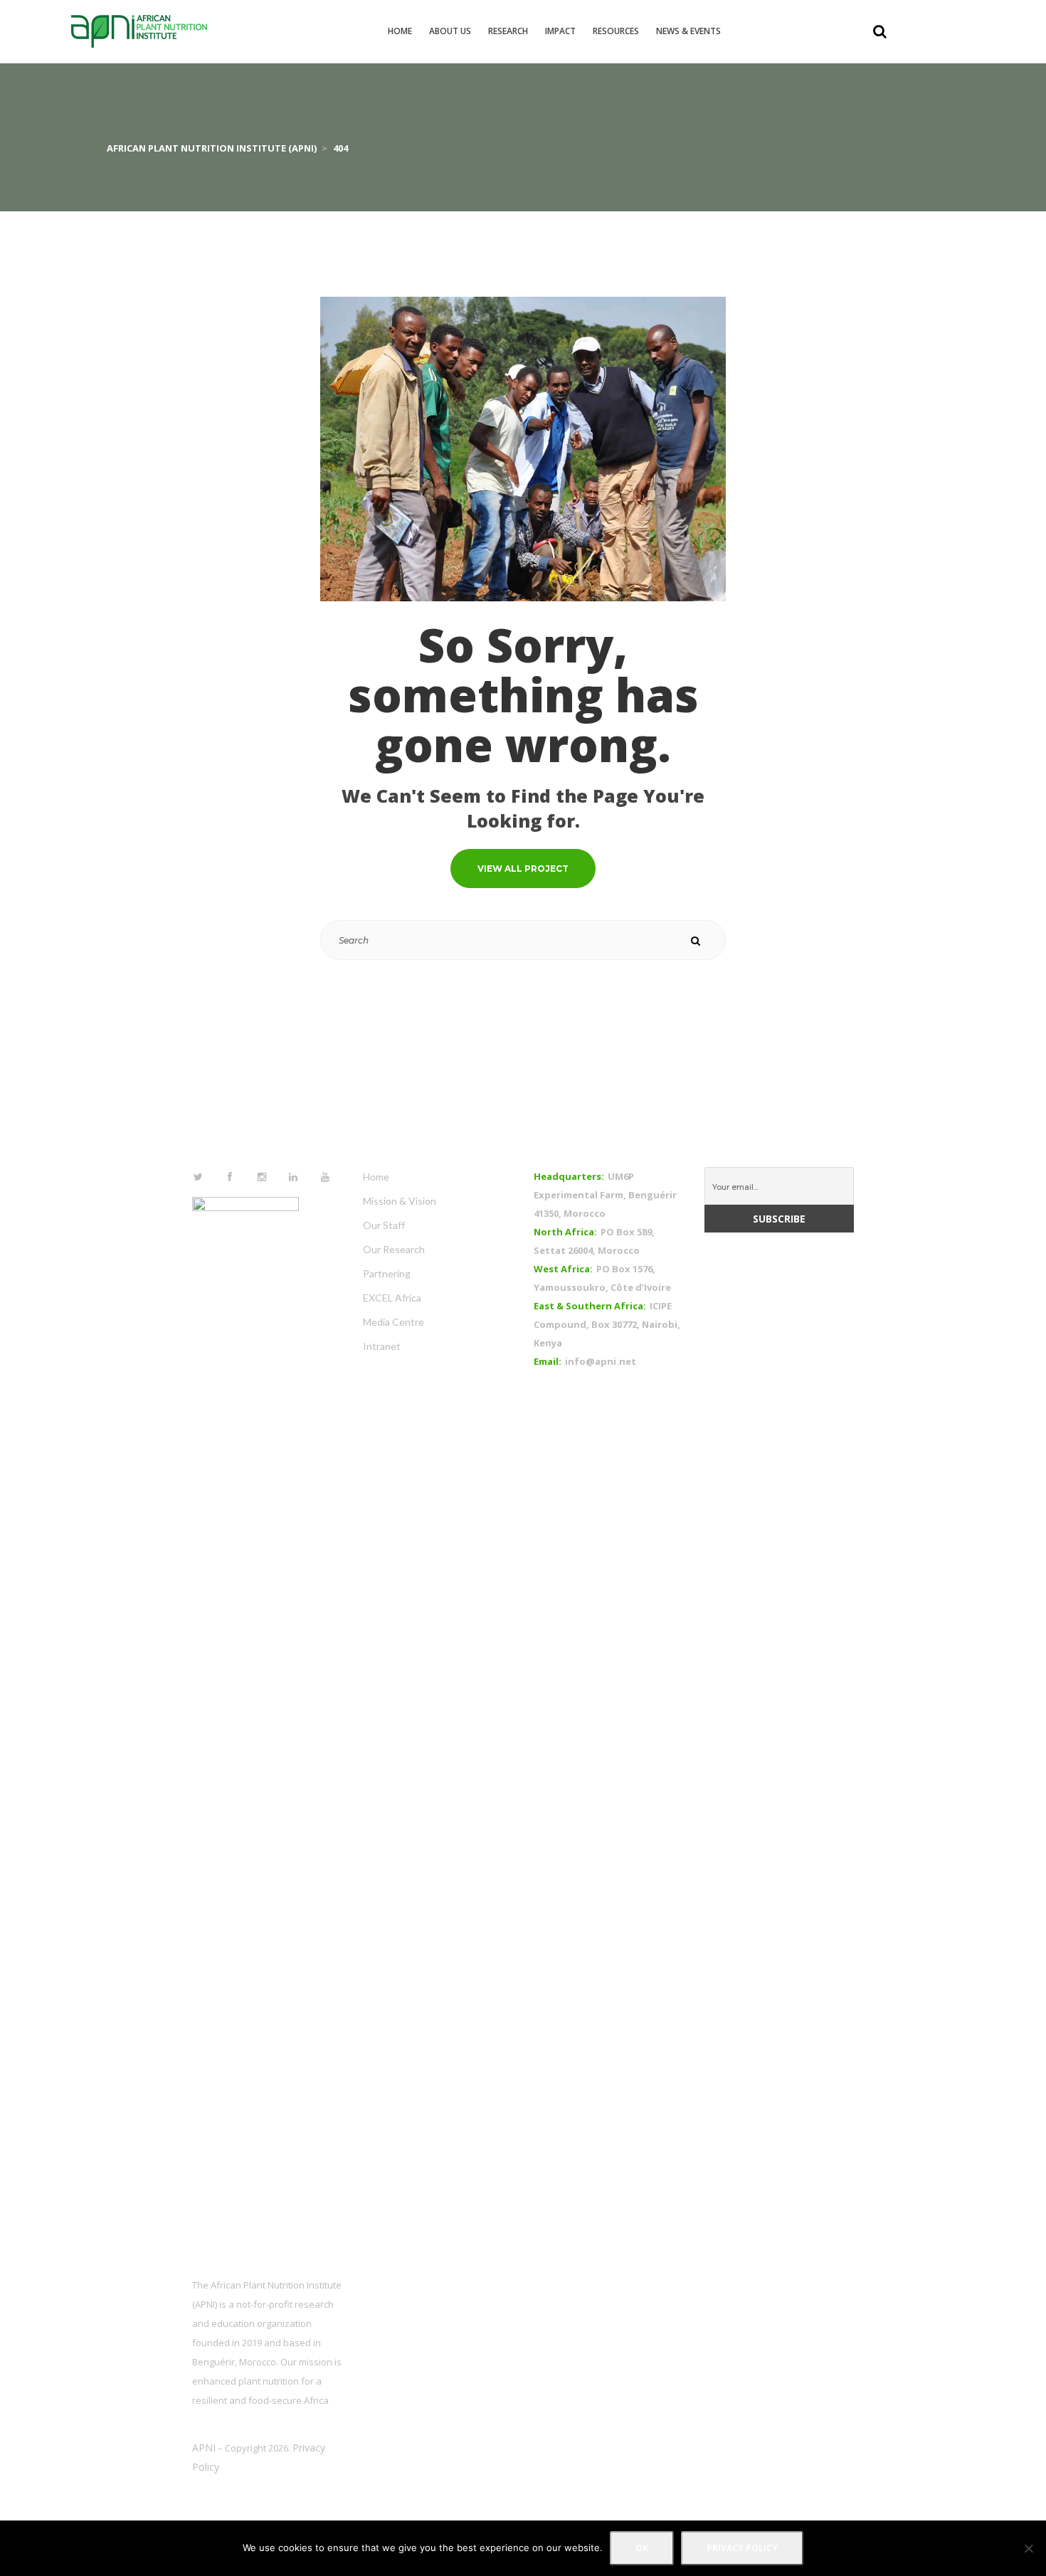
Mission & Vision (400, 1201)
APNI (204, 2448)
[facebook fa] (231, 1177)
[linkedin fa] (294, 1177)
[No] (1028, 2548)
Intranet (382, 1346)
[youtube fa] (325, 1177)
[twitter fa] (199, 1177)
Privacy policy (742, 2548)
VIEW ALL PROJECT (523, 869)
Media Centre (393, 1322)
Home (376, 1177)
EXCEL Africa (392, 1298)
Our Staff (384, 1225)
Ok (642, 2548)
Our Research (394, 1249)
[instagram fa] (262, 1177)
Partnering (387, 1273)
